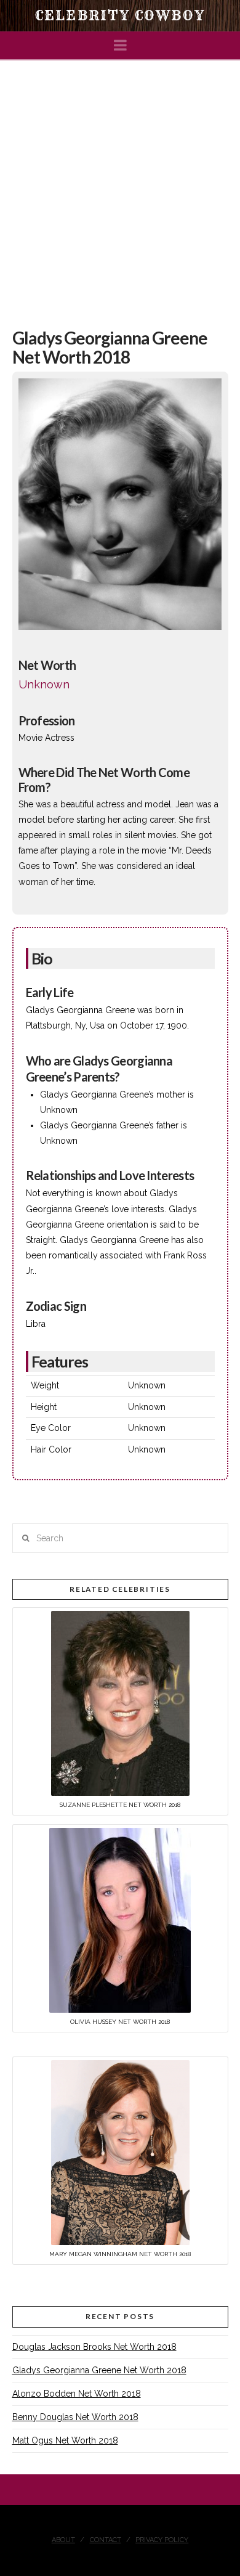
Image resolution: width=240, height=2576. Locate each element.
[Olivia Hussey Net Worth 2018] (120, 1920)
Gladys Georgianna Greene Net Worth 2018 (99, 2370)
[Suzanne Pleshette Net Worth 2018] (120, 1703)
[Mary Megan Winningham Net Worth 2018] (120, 2152)
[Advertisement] (120, 187)
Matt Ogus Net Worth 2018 (65, 2440)
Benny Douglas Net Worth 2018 (75, 2417)
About (63, 2540)
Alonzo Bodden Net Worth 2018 (77, 2394)
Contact (106, 2540)
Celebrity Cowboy (120, 15)
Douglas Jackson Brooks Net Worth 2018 (94, 2347)
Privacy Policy (162, 2540)
